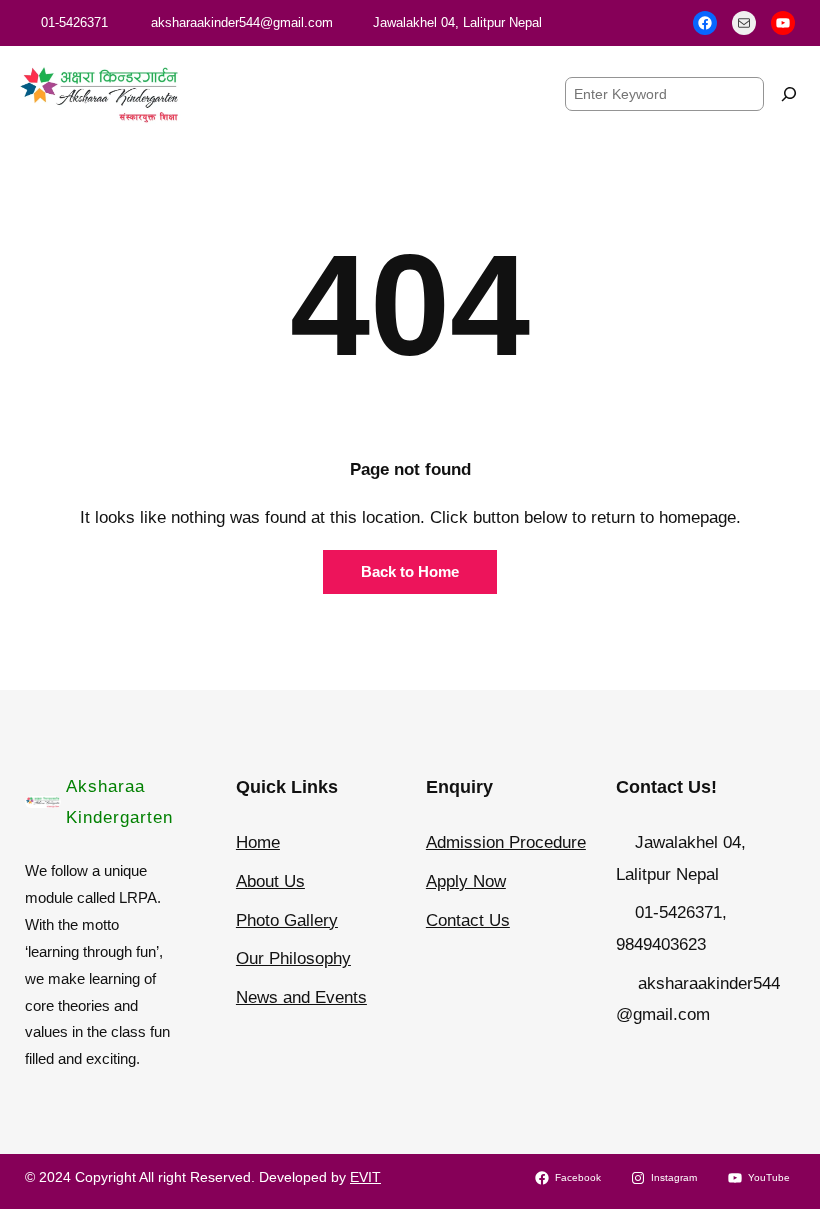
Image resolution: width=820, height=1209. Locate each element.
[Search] (789, 94)
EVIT (365, 1177)
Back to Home (410, 571)
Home (258, 842)
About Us (270, 881)
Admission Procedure (506, 842)
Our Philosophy (293, 958)
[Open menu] (375, 94)
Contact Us (468, 920)
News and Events (301, 997)
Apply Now (466, 881)
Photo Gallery (287, 920)
